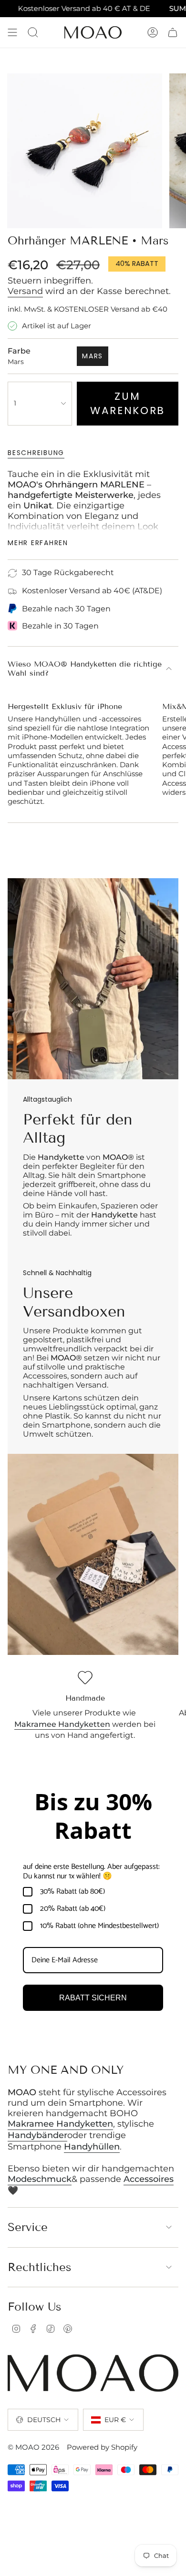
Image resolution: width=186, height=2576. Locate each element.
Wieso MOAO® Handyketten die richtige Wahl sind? (85, 669)
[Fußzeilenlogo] (93, 2373)
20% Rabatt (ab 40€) (73, 1909)
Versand (25, 291)
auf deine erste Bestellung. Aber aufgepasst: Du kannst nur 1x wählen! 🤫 (91, 1871)
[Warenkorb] (173, 32)
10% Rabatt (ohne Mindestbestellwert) (99, 1926)
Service (28, 2227)
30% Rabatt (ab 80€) (72, 1892)
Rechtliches (40, 2267)
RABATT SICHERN (93, 1998)
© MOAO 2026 (33, 2447)
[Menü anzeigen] (12, 32)
